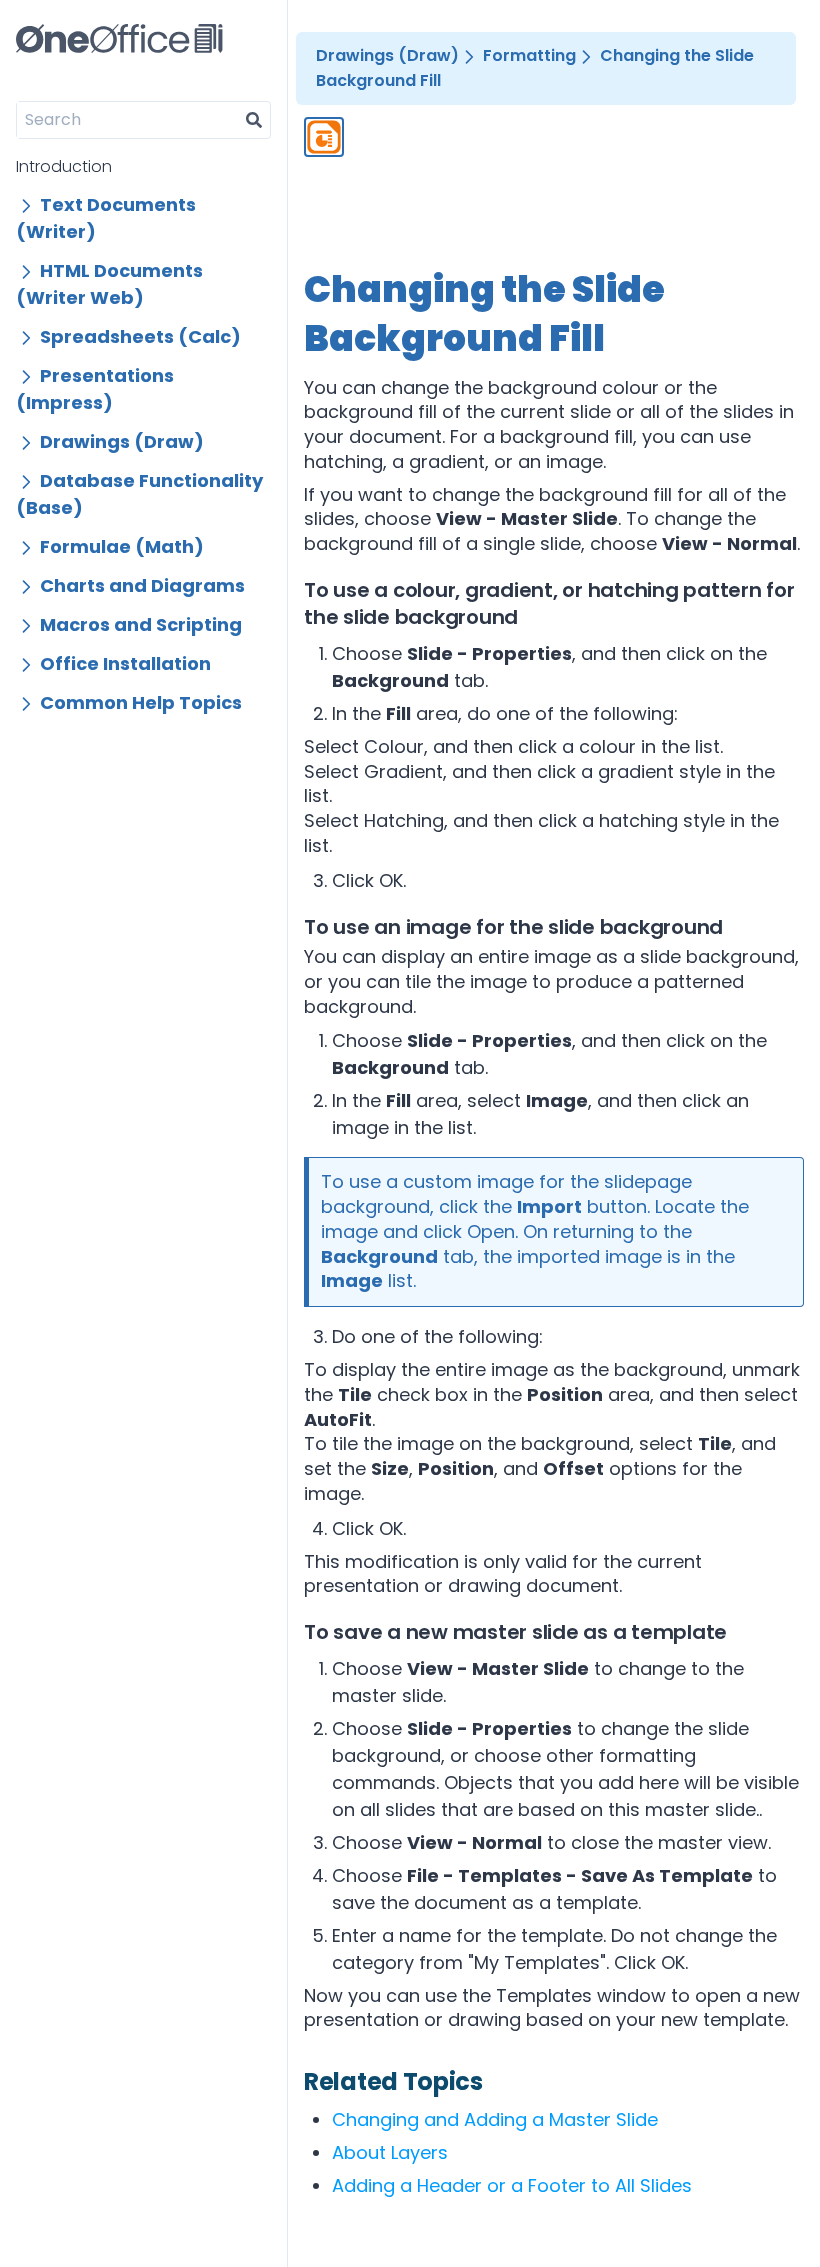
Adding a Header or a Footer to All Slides (512, 2185)
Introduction (64, 166)
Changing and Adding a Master (495, 2119)
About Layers (390, 2152)
